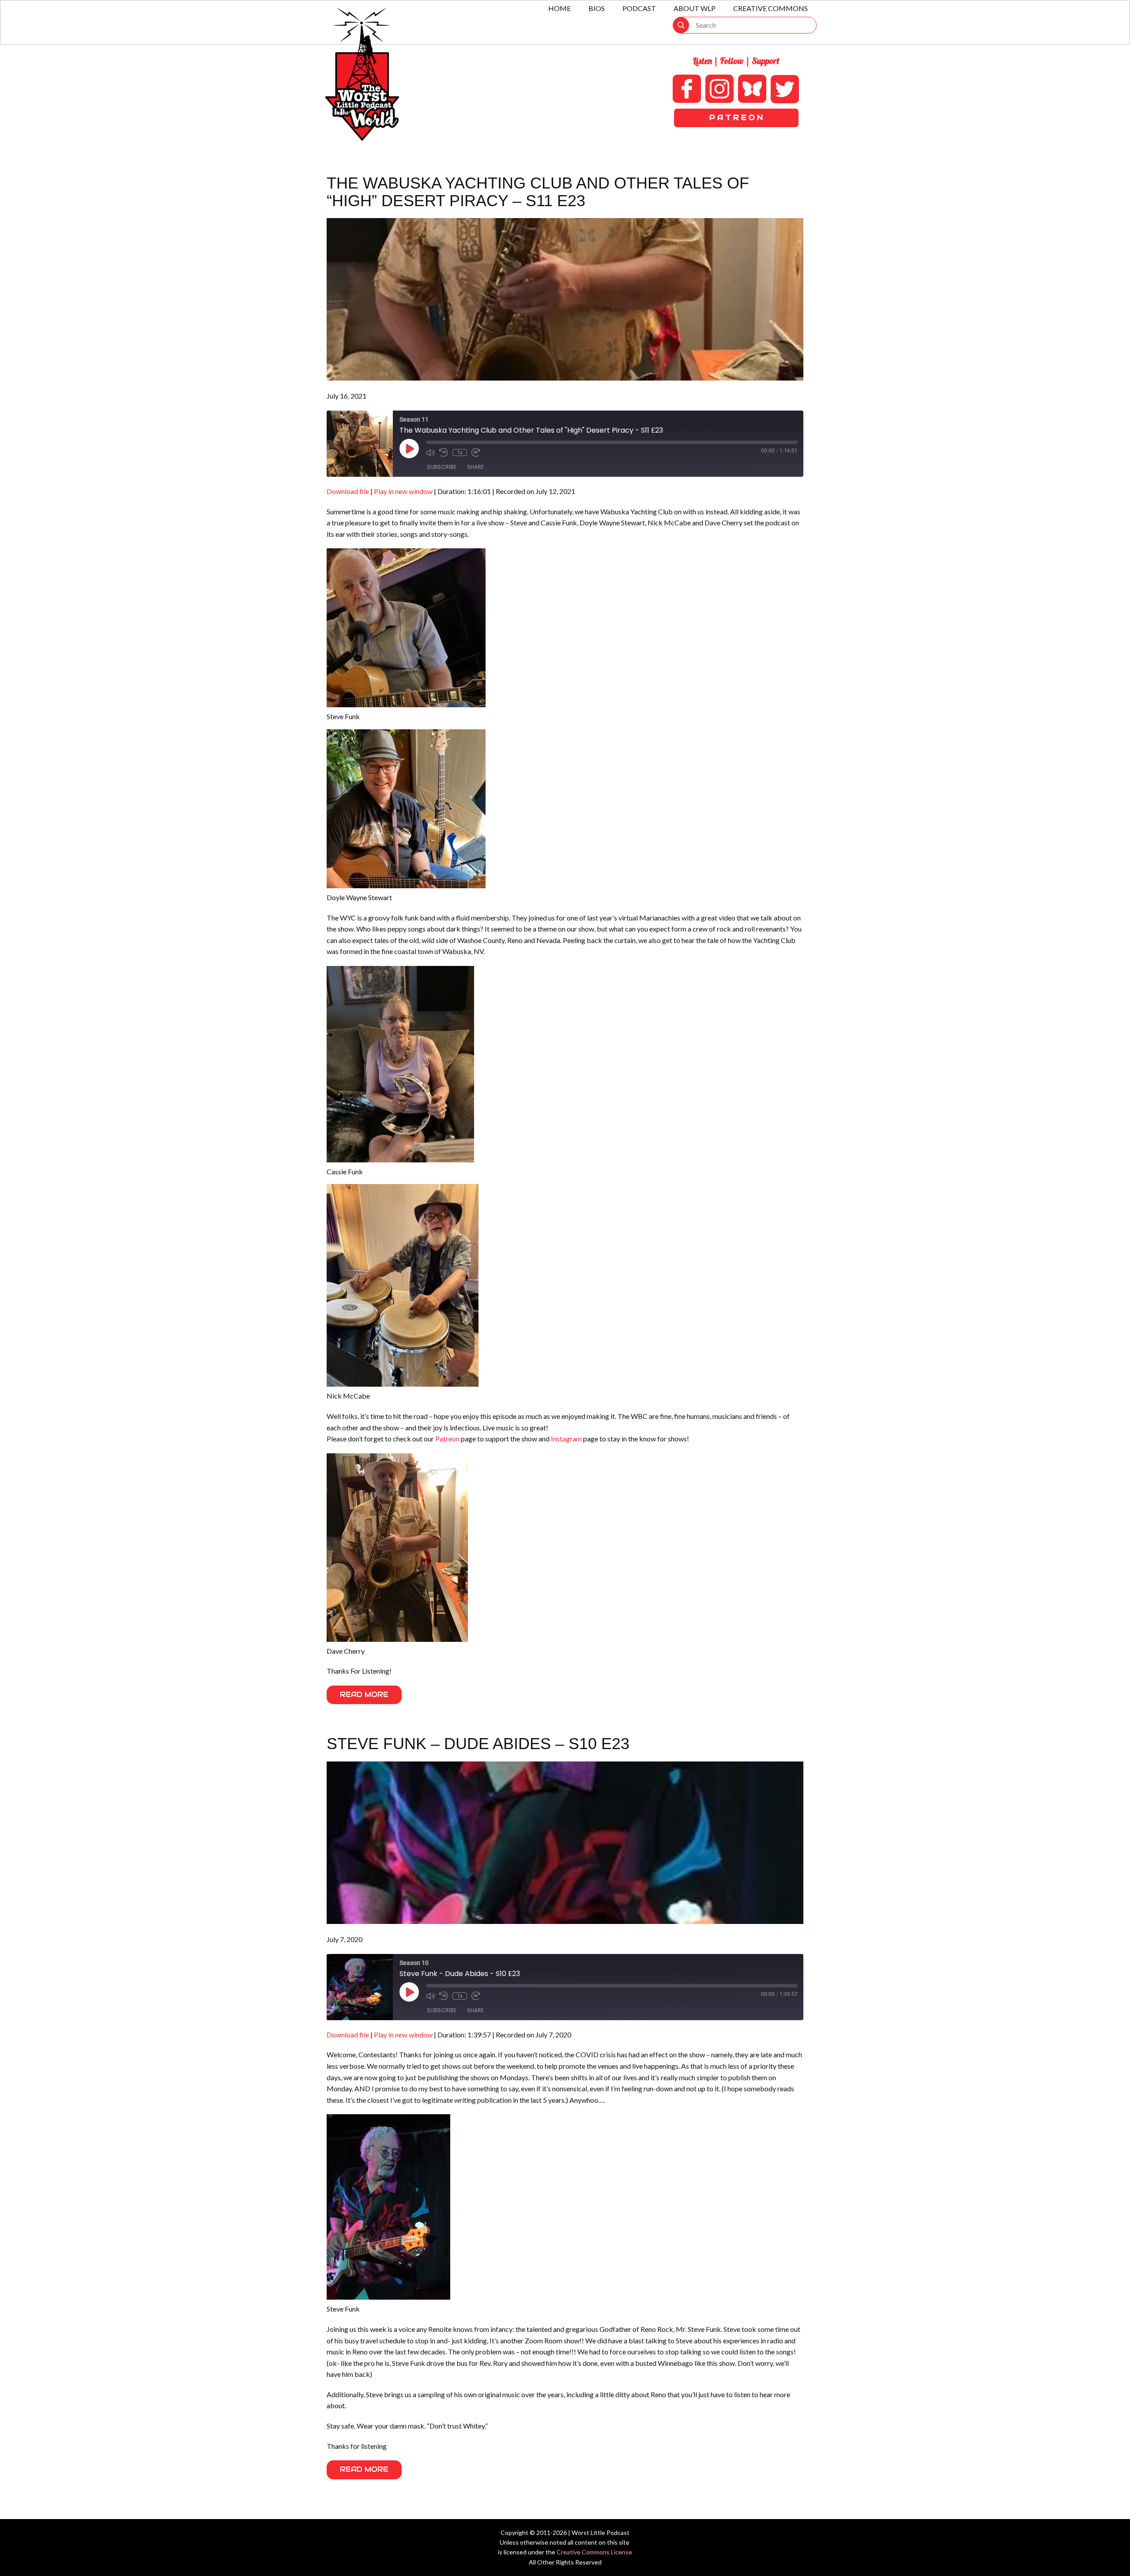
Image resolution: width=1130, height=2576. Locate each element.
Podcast (639, 8)
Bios (597, 8)
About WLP (695, 8)
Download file (348, 491)
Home (559, 8)
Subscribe (442, 467)
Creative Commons (770, 8)
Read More (364, 1695)
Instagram (566, 1439)
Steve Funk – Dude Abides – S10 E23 (478, 1744)
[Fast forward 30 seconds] (476, 453)
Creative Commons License (594, 2552)
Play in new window (403, 491)
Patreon (447, 1439)
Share (475, 467)
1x (460, 453)
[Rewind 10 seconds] (444, 453)
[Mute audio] (430, 453)
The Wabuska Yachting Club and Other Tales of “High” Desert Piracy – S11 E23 (538, 192)
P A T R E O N (736, 118)
